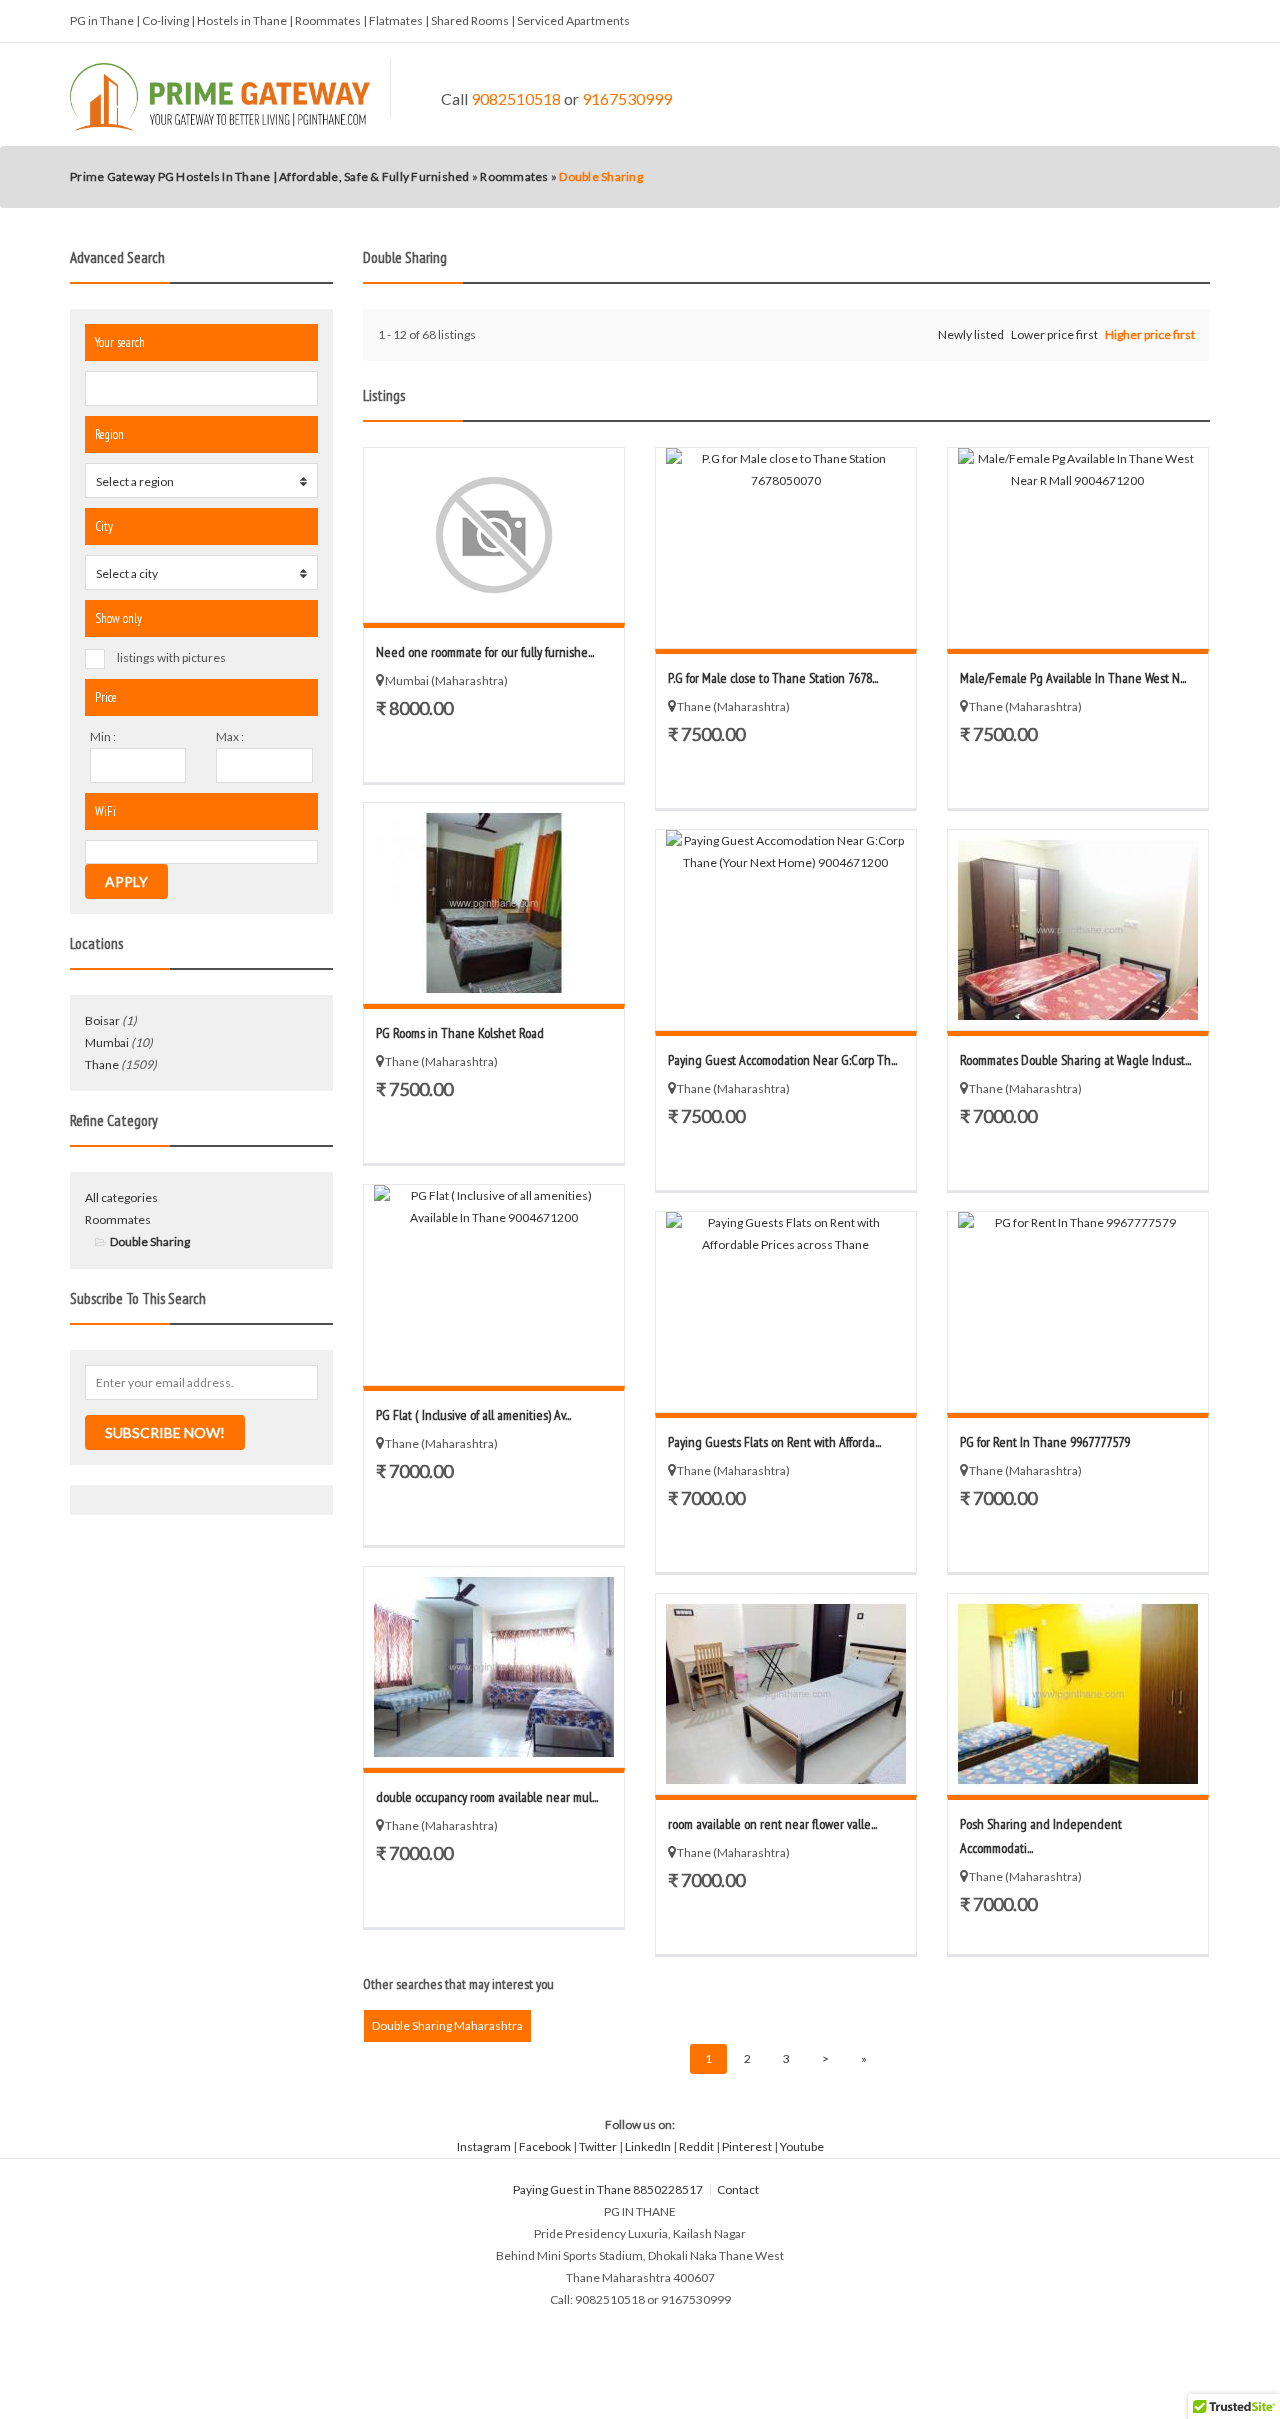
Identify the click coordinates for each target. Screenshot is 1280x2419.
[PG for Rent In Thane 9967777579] (1078, 1312)
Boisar (102, 1020)
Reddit (696, 2146)
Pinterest (747, 2146)
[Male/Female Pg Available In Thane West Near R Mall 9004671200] (1078, 548)
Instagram (484, 2146)
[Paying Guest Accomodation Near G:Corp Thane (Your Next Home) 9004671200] (786, 930)
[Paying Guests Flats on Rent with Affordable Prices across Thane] (786, 1312)
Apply (126, 881)
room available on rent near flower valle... (772, 1824)
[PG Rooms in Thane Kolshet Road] (494, 903)
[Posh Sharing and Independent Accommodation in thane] (1078, 1694)
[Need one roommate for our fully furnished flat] (494, 535)
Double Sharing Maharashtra (447, 2025)
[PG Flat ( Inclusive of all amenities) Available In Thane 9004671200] (494, 1285)
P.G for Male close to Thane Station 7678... (773, 678)
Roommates (118, 1219)
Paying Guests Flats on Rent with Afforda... (774, 1442)
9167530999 (627, 98)
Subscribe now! (165, 1432)
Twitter (598, 2146)
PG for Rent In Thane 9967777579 (1045, 1442)
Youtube (802, 2146)
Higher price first (1150, 334)
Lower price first (1054, 334)
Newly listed (971, 334)
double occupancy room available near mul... (487, 1797)
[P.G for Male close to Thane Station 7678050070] (786, 548)
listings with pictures (171, 657)
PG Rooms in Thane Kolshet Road (460, 1033)
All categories (121, 1197)
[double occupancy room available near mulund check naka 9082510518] (494, 1667)
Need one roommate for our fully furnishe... (485, 652)
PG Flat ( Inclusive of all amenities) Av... (473, 1415)
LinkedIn (648, 2146)
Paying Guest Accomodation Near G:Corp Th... (782, 1060)
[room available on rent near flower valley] (786, 1694)
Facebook (545, 2146)
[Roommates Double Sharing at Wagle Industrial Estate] (1078, 930)
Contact (739, 2189)
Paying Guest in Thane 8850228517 (608, 2189)
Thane (102, 1064)
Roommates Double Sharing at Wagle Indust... (1075, 1060)
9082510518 (516, 98)
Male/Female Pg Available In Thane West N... (1073, 678)
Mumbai (107, 1042)
